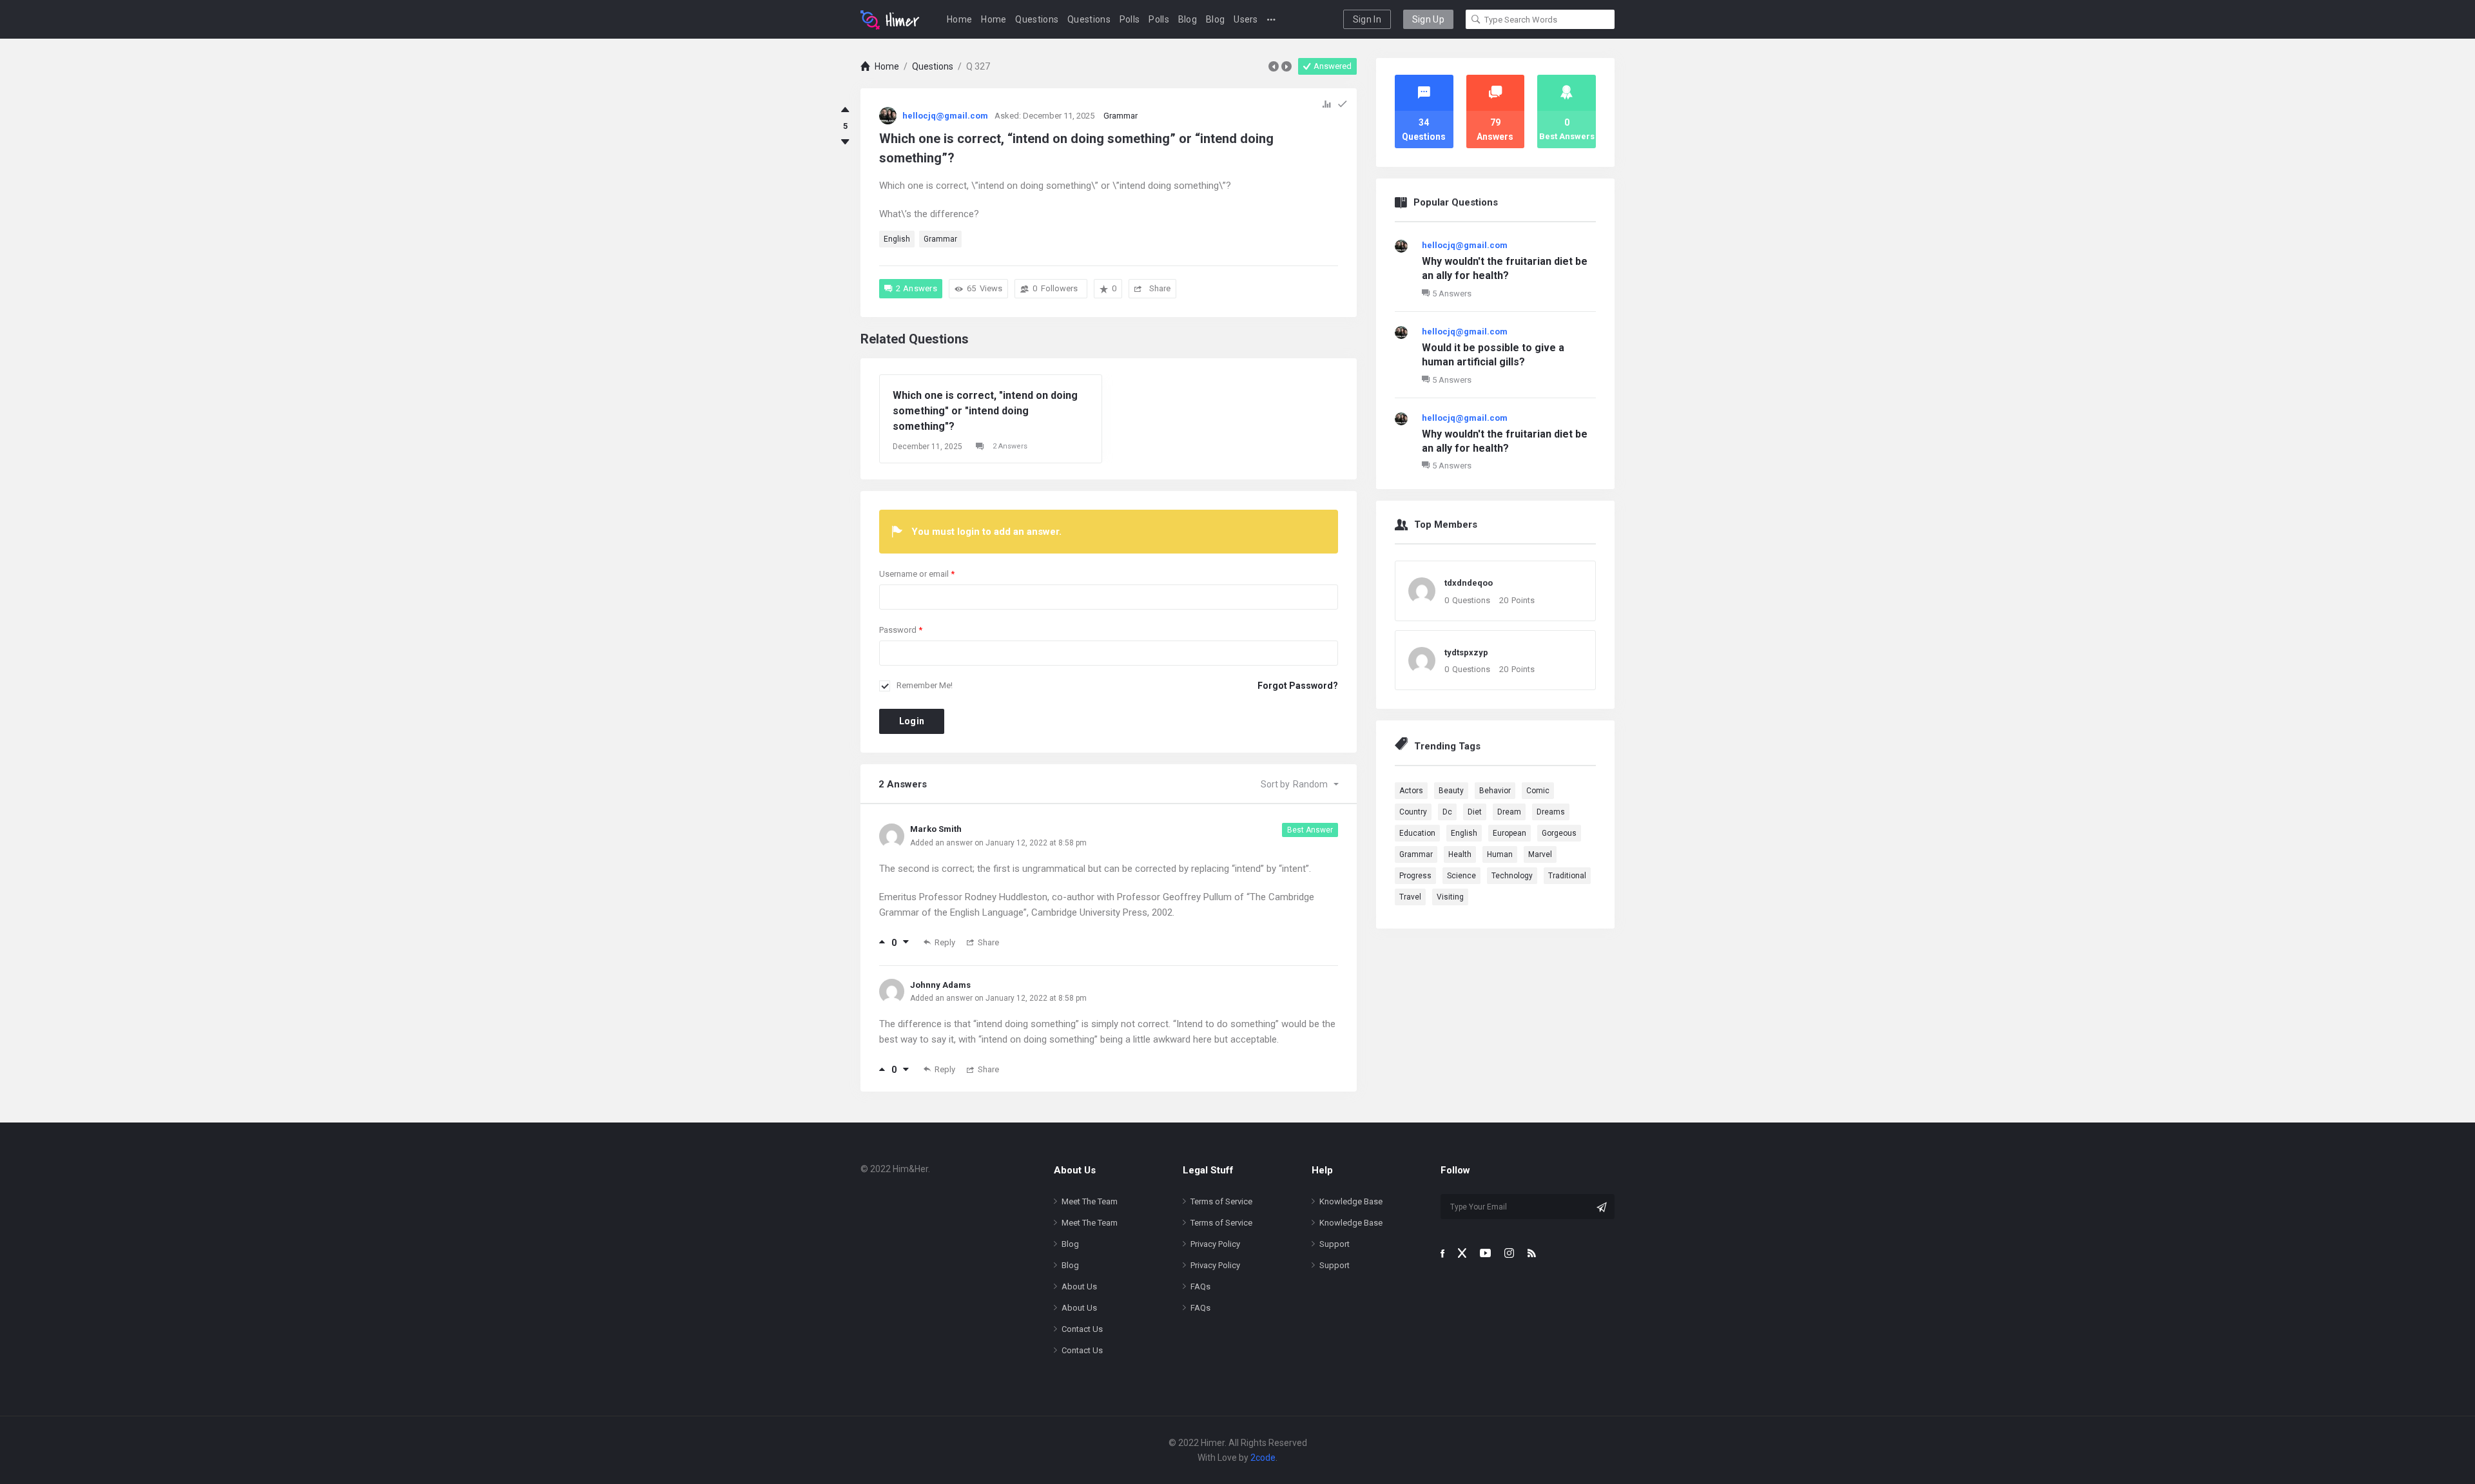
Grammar (1121, 116)
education (1417, 833)
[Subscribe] (1602, 1207)
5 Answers (1452, 294)
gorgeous (1559, 833)
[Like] (845, 110)
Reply (945, 942)
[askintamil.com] (890, 19)
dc (1447, 812)
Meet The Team (1090, 1201)
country (1413, 812)
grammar (940, 239)
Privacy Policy (1215, 1244)
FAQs (1200, 1286)
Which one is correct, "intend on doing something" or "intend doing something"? (985, 411)
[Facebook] (1442, 1253)
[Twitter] (1462, 1253)
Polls (1130, 19)
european (1509, 833)
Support (1335, 1244)
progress (1415, 876)
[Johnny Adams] (892, 990)
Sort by (1294, 784)
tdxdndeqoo (1469, 583)
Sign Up (1428, 19)
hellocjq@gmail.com (1465, 245)
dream (1509, 812)
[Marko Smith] (892, 835)
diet (1475, 812)
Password (901, 630)
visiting (1450, 897)
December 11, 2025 (927, 447)
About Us (1079, 1286)
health (1460, 854)
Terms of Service (1221, 1201)
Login (912, 721)
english (897, 239)
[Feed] (1532, 1253)
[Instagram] (1509, 1253)
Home (959, 19)
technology (1512, 876)
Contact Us (1082, 1329)
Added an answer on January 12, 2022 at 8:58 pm (998, 843)
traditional (1567, 876)
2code (1263, 1458)
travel (1410, 897)
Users (1246, 19)
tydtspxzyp (1466, 652)
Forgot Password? (1298, 686)
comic (1538, 791)
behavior (1495, 791)
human (1500, 854)
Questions (1037, 19)
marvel (1540, 854)
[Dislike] (845, 142)
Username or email (917, 574)
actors (1411, 791)
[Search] (1476, 19)
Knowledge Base (1351, 1201)
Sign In (1367, 19)
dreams (1551, 812)
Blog (1188, 19)
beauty (1451, 791)
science (1461, 876)
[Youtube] (1485, 1253)
